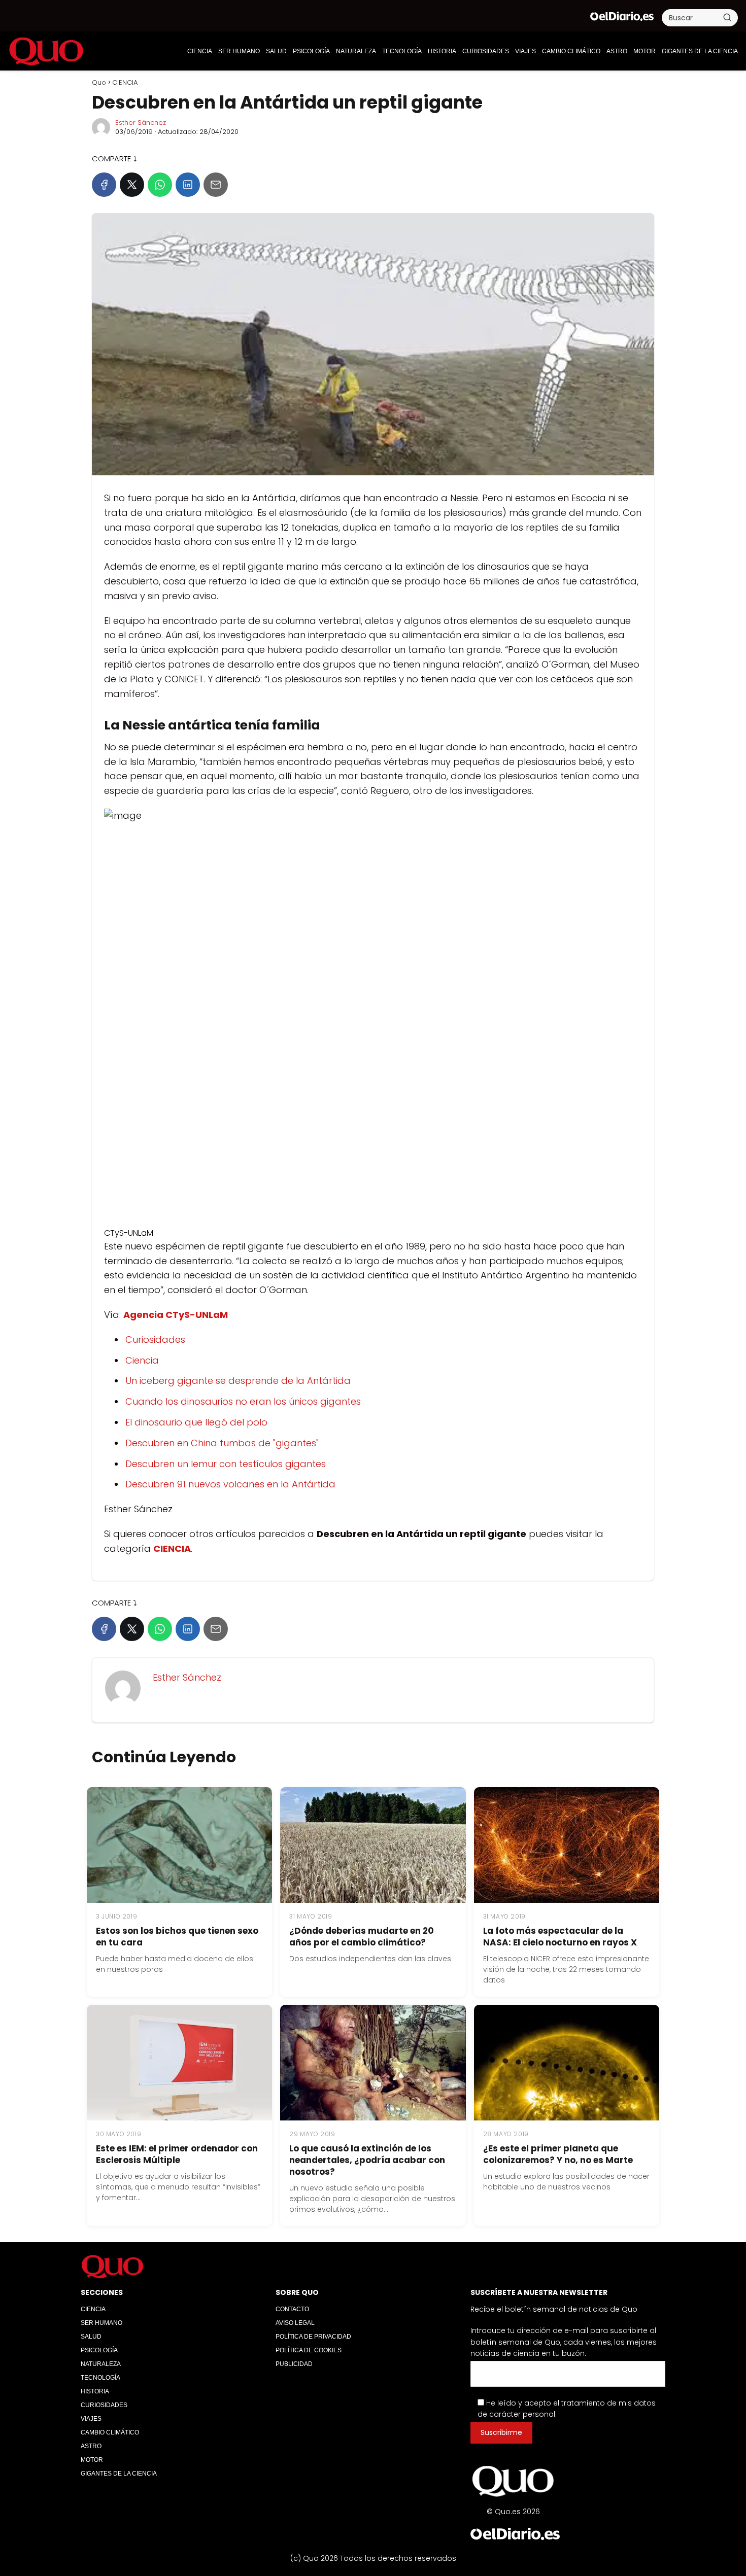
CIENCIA (200, 51)
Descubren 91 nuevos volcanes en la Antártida (230, 1484)
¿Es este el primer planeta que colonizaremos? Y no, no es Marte (558, 2154)
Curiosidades (155, 1339)
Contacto (292, 2309)
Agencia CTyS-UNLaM (176, 1315)
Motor (645, 51)
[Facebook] (104, 185)
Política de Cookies (309, 2350)
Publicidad (294, 2364)
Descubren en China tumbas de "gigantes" (222, 1443)
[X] (132, 185)
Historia (442, 51)
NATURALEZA (356, 51)
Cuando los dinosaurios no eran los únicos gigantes (243, 1401)
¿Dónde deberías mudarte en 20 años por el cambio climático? (362, 1937)
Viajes (525, 51)
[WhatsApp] (160, 185)
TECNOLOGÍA (402, 51)
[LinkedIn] (188, 185)
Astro (617, 51)
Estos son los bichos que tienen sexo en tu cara (177, 1937)
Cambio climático (571, 51)
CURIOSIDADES (486, 51)
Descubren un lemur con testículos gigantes (226, 1464)
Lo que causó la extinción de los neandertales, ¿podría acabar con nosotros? (367, 2160)
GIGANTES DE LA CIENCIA (700, 51)
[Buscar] (727, 17)
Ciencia (142, 1360)
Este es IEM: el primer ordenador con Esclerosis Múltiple (177, 2154)
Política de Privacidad (313, 2337)
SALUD (276, 51)
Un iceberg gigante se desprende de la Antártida (238, 1381)
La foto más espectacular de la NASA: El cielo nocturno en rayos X (560, 1937)
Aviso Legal (295, 2323)
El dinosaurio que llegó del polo (196, 1422)
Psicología (311, 51)
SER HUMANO (239, 51)
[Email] (216, 185)
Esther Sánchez (141, 123)
